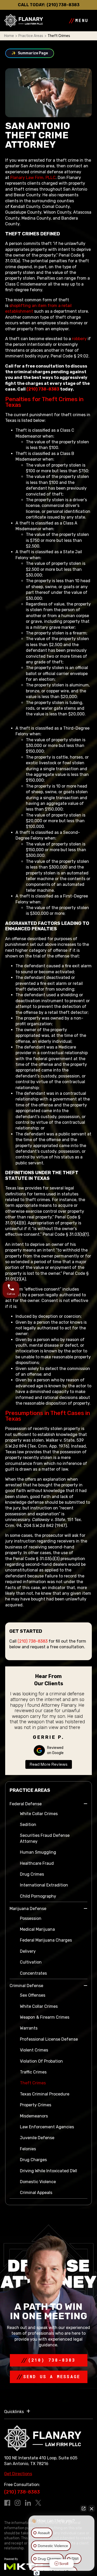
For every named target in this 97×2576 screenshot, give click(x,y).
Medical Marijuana (37, 1929)
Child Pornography (38, 1896)
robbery (79, 339)
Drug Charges (33, 2160)
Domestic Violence (38, 2182)
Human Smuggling (38, 1852)
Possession (31, 1918)
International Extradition (44, 1885)
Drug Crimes (32, 1874)
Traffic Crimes (33, 2072)
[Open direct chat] (84, 2508)
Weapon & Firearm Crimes (45, 2017)
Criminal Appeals (36, 2193)
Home (9, 36)
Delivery (28, 1951)
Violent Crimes (34, 2050)
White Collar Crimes (39, 1814)
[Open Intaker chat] (37, 2573)
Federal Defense (26, 1804)
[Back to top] (13, 13)
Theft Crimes (33, 2083)
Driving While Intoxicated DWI (48, 2171)
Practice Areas (31, 36)
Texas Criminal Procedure (45, 2094)
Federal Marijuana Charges (46, 1940)
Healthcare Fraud (37, 1863)
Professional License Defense (49, 2039)
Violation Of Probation (41, 2061)
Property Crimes (36, 2105)
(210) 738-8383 (63, 5)
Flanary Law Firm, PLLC (33, 178)
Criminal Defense (26, 1986)
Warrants (29, 2028)
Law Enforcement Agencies (47, 2127)
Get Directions (18, 2474)
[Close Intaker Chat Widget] (92, 2508)
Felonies (28, 2149)
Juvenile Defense (37, 2138)
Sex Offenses (33, 1995)
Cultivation (31, 1962)
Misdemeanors (34, 2116)
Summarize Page (30, 53)
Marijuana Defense (28, 1909)
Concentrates (33, 1973)
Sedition (28, 1825)
